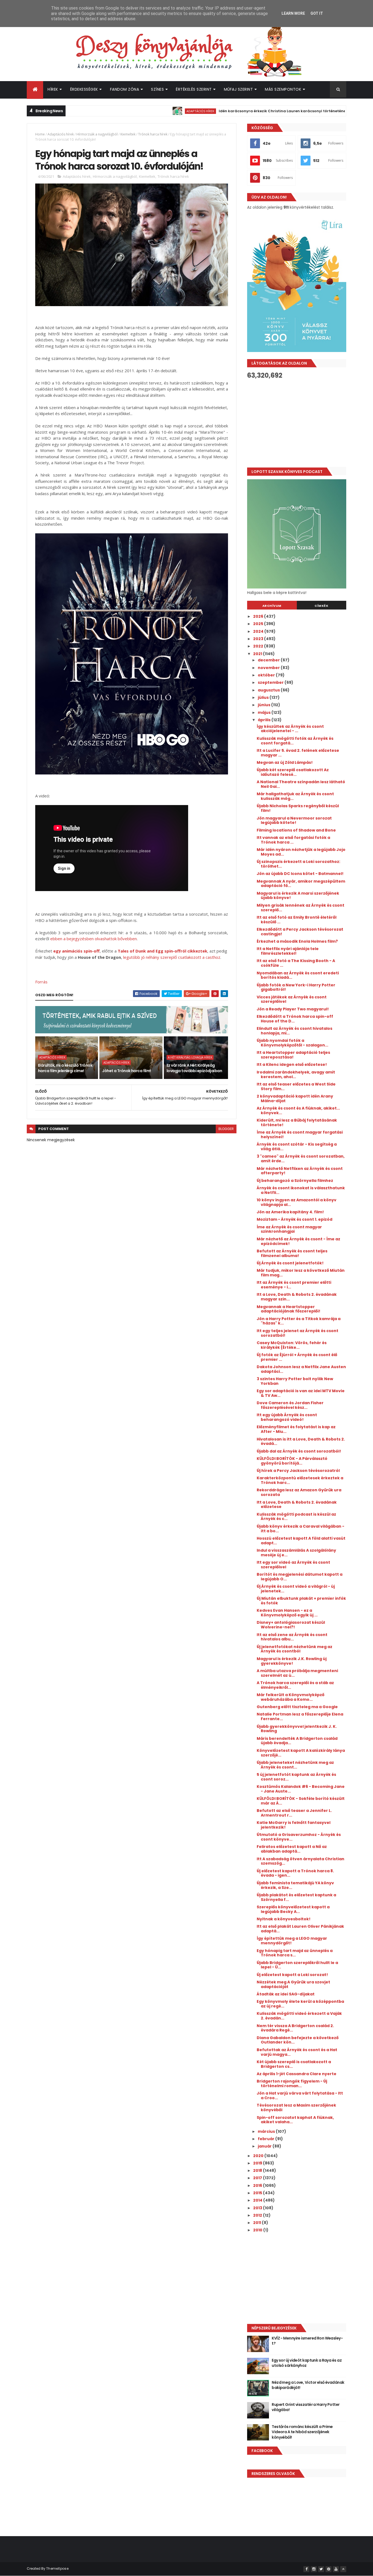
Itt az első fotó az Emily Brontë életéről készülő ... (297, 920)
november (269, 668)
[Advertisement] (297, 423)
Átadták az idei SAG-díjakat (286, 1994)
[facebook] (306, 2569)
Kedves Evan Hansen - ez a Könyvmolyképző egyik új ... (287, 1613)
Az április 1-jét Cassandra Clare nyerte (297, 2074)
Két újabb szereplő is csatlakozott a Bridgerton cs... (294, 2064)
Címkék (321, 606)
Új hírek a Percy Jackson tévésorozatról (298, 1471)
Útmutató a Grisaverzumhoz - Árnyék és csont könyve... (299, 1837)
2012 (258, 2215)
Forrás (41, 982)
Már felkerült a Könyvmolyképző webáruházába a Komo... (291, 1697)
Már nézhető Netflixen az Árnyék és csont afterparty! (300, 1171)
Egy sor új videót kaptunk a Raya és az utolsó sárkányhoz (307, 2363)
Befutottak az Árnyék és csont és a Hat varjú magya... (297, 2052)
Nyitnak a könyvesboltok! (284, 1919)
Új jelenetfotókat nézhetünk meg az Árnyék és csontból (294, 1649)
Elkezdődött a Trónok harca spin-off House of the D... (295, 1019)
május (265, 712)
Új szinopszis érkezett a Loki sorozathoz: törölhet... (298, 864)
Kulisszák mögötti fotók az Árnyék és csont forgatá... (295, 741)
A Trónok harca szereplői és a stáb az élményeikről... (295, 1685)
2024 (259, 631)
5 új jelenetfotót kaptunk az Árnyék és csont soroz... (296, 1777)
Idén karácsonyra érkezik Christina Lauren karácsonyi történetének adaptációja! (241, 111)
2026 (259, 616)
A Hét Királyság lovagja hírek (190, 1057)
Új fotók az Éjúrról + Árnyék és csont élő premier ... (297, 1357)
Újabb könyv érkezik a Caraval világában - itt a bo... (301, 1529)
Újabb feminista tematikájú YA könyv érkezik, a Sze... (295, 1885)
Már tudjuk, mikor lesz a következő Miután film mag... (301, 1273)
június (264, 705)
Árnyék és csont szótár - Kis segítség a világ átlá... (297, 1147)
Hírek (53, 89)
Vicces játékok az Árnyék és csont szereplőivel (292, 999)
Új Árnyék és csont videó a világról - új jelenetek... (296, 1589)
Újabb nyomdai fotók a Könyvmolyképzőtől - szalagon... (292, 1043)
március (267, 2131)
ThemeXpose (57, 2568)
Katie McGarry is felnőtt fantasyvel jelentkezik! (294, 1825)
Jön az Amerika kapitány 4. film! (290, 1212)
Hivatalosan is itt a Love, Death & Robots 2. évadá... (301, 1441)
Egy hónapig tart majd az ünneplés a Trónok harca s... (295, 1953)
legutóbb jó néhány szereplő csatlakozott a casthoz (172, 957)
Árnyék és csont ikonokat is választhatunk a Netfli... (301, 1190)
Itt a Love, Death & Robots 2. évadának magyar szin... (297, 1297)
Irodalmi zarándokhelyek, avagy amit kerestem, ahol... (296, 1074)
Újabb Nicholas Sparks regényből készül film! (298, 808)
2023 (259, 639)
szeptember (271, 682)
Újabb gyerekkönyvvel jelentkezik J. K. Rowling (297, 1729)
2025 (259, 624)
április (265, 720)
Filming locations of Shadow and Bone (296, 830)
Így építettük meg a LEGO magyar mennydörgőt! (292, 1941)
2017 (258, 2178)
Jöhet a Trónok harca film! (126, 1071)
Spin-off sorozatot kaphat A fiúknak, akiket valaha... (295, 2120)
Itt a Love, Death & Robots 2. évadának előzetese (297, 1505)
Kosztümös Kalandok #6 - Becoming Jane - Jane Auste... (301, 1789)
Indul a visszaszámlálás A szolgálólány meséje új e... (296, 1553)
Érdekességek (84, 89)
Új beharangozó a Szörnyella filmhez (295, 1181)
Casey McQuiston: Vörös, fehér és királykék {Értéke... (292, 1345)
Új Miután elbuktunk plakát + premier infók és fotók (301, 1601)
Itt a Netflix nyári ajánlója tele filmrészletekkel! (288, 951)
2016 (258, 2185)
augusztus (269, 690)
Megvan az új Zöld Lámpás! (285, 762)
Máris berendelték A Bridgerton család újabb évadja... (297, 1741)
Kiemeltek (128, 134)
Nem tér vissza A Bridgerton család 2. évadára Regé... (295, 2028)
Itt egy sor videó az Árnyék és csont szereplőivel (293, 1565)
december (269, 660)
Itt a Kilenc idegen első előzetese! (292, 1064)
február (267, 2139)
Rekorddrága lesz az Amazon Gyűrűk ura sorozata (299, 1492)
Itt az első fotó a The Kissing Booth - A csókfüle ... (296, 963)
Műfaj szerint (239, 89)
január (265, 2146)
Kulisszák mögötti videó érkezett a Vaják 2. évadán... (299, 2016)
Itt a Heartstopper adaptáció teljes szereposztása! (293, 1055)
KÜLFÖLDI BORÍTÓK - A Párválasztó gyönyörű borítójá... (292, 1461)
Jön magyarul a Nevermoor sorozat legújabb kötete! (294, 820)
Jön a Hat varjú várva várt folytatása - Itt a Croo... (300, 2096)
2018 (258, 2170)
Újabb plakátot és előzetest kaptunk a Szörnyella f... (296, 1897)
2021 (258, 654)
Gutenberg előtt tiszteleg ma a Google (297, 1707)
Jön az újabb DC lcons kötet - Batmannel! (300, 874)
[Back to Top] (343, 2569)
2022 (259, 646)
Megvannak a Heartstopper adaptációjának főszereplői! (288, 1309)
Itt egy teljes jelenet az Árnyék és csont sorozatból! (297, 1333)
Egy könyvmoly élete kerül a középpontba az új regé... (300, 2004)
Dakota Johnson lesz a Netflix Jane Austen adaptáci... (301, 1369)
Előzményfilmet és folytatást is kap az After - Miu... (296, 1429)
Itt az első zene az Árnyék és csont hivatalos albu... (292, 1637)
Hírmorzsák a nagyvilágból (97, 134)
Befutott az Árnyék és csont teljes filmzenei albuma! (292, 1253)
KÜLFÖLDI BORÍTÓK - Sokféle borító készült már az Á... (301, 1801)
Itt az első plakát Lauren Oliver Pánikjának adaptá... (300, 1929)
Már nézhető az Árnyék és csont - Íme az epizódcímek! (298, 1241)
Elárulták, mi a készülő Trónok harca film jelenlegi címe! (65, 1068)
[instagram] (314, 2569)
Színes (157, 89)
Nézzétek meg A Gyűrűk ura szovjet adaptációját (293, 1984)
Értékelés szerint (194, 89)
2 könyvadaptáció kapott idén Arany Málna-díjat (295, 1098)
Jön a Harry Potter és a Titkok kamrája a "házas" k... (299, 1321)
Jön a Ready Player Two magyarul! (293, 1009)
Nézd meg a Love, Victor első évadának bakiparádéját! (308, 2385)
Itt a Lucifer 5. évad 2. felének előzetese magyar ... (298, 753)
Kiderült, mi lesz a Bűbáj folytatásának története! (297, 1123)
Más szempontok (283, 89)
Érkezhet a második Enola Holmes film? (297, 941)
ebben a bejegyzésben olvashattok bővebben (94, 939)
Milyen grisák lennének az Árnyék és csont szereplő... (301, 908)
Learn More (293, 13)
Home (40, 134)
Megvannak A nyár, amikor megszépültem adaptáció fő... (301, 884)
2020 (259, 2156)
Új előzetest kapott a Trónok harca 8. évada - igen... (295, 1873)
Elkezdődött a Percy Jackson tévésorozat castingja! (300, 932)
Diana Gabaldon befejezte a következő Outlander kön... (298, 2040)
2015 (258, 2193)
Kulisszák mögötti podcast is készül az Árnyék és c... (296, 1517)
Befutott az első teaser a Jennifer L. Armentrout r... (294, 1813)
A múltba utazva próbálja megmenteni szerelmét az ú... (297, 1673)
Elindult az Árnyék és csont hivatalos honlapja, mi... (294, 1031)
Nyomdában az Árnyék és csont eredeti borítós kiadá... (298, 975)
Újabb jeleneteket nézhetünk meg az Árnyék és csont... (295, 1765)
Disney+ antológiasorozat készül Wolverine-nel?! (291, 1625)
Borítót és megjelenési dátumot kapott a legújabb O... (300, 1577)
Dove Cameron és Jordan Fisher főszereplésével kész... (290, 1405)
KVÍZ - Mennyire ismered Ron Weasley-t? (307, 2341)
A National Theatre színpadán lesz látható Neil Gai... (301, 784)
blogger (226, 1129)
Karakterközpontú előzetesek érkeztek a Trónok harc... (300, 1480)
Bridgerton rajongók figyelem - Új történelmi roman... (292, 2083)
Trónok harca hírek (153, 134)
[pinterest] (328, 2569)
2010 (258, 2230)
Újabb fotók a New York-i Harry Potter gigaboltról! (296, 987)
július (264, 697)
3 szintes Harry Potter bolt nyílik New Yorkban (295, 1381)
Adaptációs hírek (144, 111)
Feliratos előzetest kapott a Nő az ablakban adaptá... (292, 1849)
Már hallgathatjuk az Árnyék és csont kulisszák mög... (295, 796)
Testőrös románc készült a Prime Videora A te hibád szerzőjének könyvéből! (302, 2432)
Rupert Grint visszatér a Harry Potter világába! (306, 2407)
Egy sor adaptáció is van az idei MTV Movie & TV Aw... (301, 1393)
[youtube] (336, 2569)
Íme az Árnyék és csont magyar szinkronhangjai (289, 1229)
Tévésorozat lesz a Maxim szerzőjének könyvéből (296, 2108)
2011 (257, 2223)
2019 (258, 2163)
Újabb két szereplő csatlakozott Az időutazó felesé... (293, 772)
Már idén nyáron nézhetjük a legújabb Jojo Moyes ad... (301, 852)
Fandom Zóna (125, 89)
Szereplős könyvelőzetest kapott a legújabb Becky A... (293, 1909)
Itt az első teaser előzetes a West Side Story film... (296, 1086)
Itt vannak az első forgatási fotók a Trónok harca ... (293, 840)
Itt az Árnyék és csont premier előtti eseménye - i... (294, 1285)
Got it (317, 13)
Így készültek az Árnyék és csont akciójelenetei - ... (290, 729)
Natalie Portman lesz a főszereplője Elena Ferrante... (300, 1716)
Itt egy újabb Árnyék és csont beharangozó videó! (287, 1417)
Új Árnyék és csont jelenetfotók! (290, 1263)
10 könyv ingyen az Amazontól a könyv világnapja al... (297, 1202)
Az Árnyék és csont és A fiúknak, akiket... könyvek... (298, 1110)
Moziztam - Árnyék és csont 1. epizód (294, 1219)
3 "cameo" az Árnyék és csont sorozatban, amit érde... (301, 1159)
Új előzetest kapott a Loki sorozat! (292, 1975)
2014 (258, 2200)
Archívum (272, 606)
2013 (258, 2208)
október (267, 675)
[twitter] (321, 2569)
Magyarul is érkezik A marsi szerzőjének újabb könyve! (298, 896)
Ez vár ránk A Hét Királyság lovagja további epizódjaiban (194, 1068)
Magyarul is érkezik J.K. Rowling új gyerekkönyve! (292, 1661)
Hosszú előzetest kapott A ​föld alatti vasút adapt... (301, 1541)
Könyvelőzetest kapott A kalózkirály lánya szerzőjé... (301, 1753)
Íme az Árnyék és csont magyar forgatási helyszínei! (300, 1135)
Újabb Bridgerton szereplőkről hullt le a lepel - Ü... (297, 1965)
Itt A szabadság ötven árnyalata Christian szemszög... (301, 1861)
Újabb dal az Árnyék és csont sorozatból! (299, 1451)
